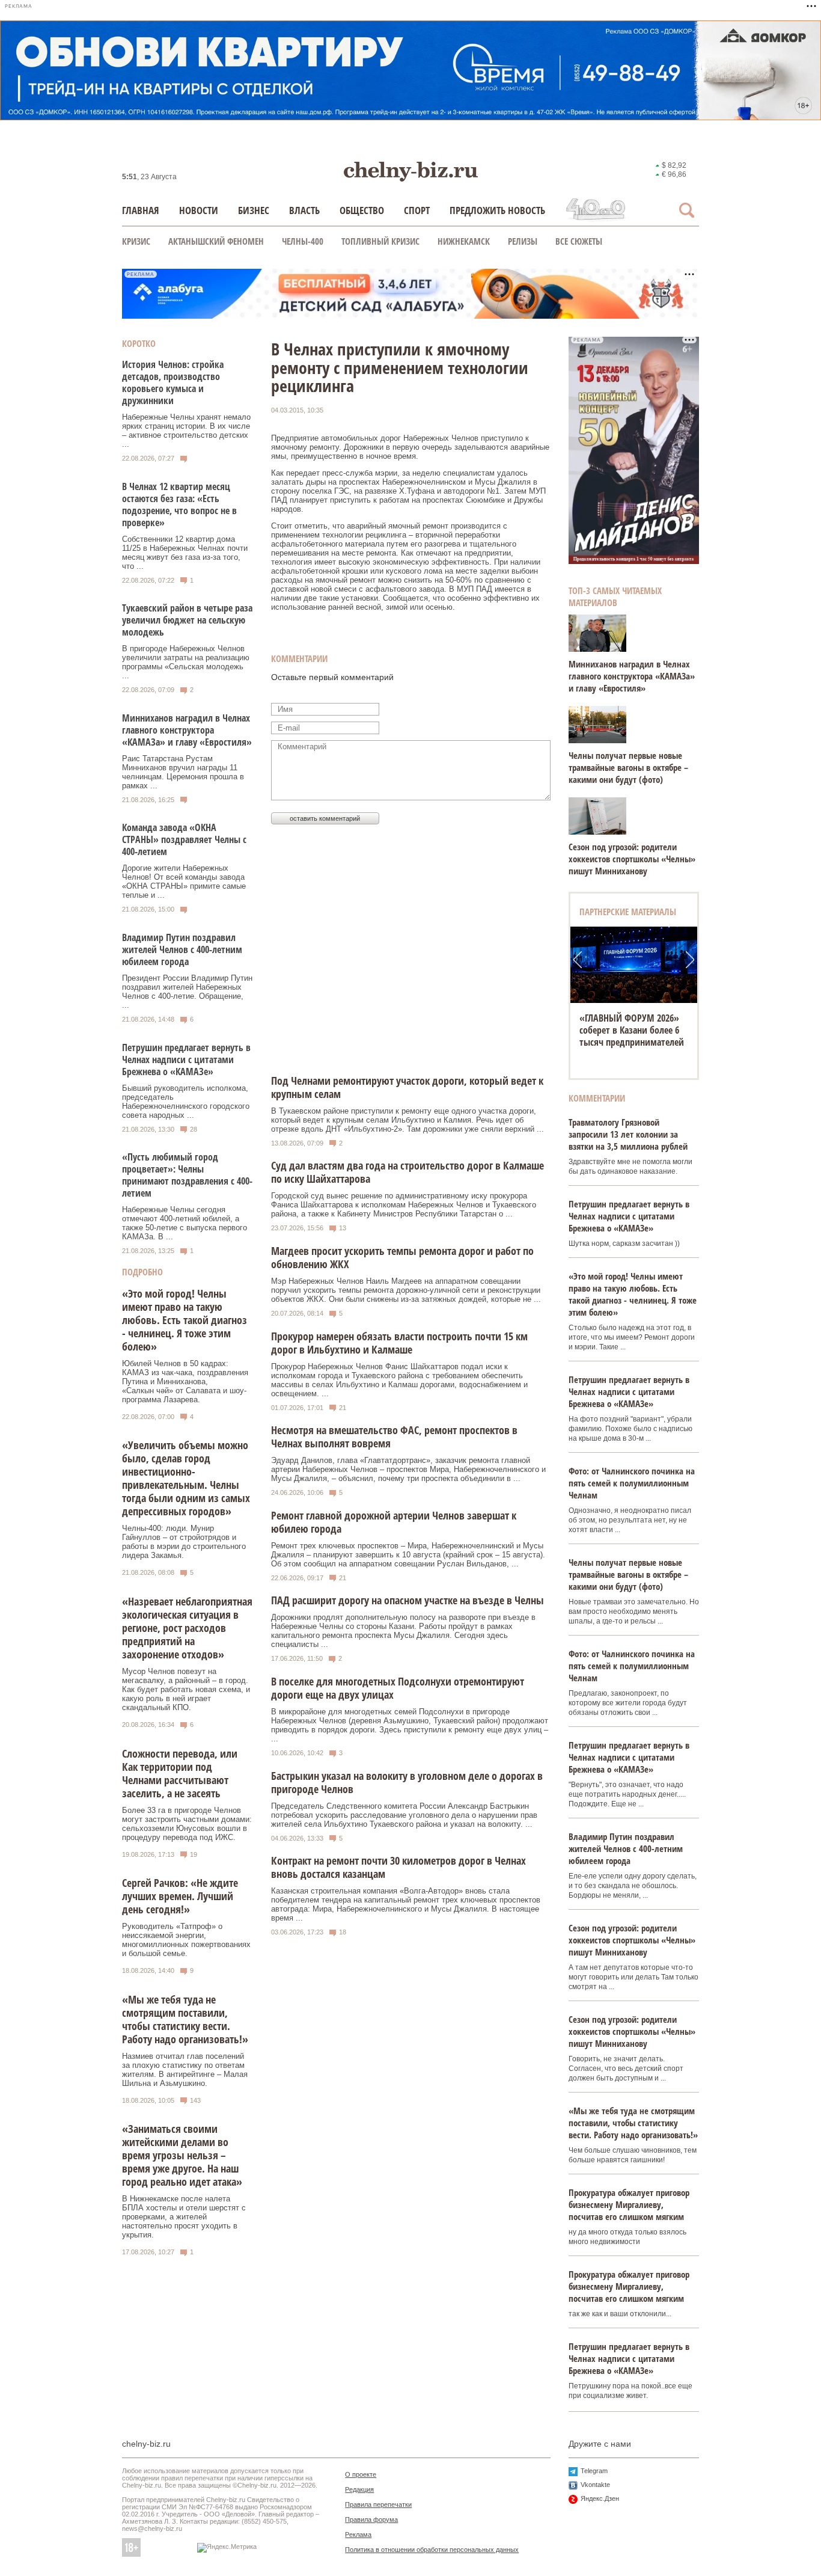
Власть (304, 210)
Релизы (523, 241)
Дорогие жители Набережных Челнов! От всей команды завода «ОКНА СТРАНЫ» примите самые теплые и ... (184, 882)
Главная (141, 210)
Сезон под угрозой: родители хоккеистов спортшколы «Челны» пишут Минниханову (632, 859)
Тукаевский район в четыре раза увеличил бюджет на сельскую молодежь (187, 620)
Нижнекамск (464, 241)
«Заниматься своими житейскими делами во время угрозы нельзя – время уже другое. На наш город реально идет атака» (182, 2155)
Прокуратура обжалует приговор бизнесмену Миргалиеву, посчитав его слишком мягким (629, 2204)
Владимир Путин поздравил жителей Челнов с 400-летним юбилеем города (182, 949)
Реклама (358, 2535)
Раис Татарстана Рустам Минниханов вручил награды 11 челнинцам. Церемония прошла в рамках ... (183, 772)
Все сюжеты (579, 241)
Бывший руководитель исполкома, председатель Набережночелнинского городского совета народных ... (186, 1102)
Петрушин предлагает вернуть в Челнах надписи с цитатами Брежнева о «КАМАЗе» (186, 1060)
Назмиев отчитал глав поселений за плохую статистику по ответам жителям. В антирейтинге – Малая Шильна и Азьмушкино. (185, 2070)
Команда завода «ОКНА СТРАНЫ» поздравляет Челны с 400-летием (184, 839)
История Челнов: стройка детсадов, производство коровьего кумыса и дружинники (173, 382)
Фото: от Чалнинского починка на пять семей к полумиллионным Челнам (632, 1483)
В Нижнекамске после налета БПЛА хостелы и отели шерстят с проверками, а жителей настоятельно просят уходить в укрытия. (184, 2217)
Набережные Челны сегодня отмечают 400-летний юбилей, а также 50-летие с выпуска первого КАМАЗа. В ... (185, 1223)
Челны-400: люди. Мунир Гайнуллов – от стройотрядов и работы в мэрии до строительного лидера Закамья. (184, 1542)
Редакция (359, 2489)
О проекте (361, 2474)
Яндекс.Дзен (600, 2498)
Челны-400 (303, 241)
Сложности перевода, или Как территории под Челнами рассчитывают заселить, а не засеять (180, 1773)
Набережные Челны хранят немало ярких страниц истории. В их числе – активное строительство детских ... (186, 431)
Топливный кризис (380, 241)
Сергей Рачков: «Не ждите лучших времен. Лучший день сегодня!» (180, 1896)
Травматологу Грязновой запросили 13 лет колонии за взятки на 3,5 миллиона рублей (628, 1134)
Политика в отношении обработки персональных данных (432, 2550)
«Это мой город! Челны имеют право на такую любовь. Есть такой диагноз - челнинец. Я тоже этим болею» (185, 1320)
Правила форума (371, 2519)
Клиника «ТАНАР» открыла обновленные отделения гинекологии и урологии (634, 1030)
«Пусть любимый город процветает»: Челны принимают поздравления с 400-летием (187, 1175)
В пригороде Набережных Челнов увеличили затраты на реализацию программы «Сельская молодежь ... (186, 662)
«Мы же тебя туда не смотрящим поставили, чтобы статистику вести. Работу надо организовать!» (185, 2019)
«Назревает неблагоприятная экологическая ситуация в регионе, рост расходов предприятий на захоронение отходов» (187, 1628)
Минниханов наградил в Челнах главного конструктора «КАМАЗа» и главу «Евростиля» (187, 730)
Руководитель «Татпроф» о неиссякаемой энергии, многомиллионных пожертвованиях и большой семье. (186, 1940)
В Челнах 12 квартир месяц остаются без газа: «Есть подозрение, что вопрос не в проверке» (179, 504)
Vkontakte (595, 2485)
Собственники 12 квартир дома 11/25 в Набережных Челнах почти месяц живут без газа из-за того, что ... (185, 553)
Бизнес (254, 210)
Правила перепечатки (378, 2504)
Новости (199, 210)
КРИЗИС (136, 241)
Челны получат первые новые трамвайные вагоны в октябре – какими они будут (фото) (628, 767)
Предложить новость (497, 210)
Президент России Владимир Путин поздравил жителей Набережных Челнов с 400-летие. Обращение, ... (187, 992)
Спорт (417, 210)
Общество (362, 210)
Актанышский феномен (216, 241)
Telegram (594, 2471)
